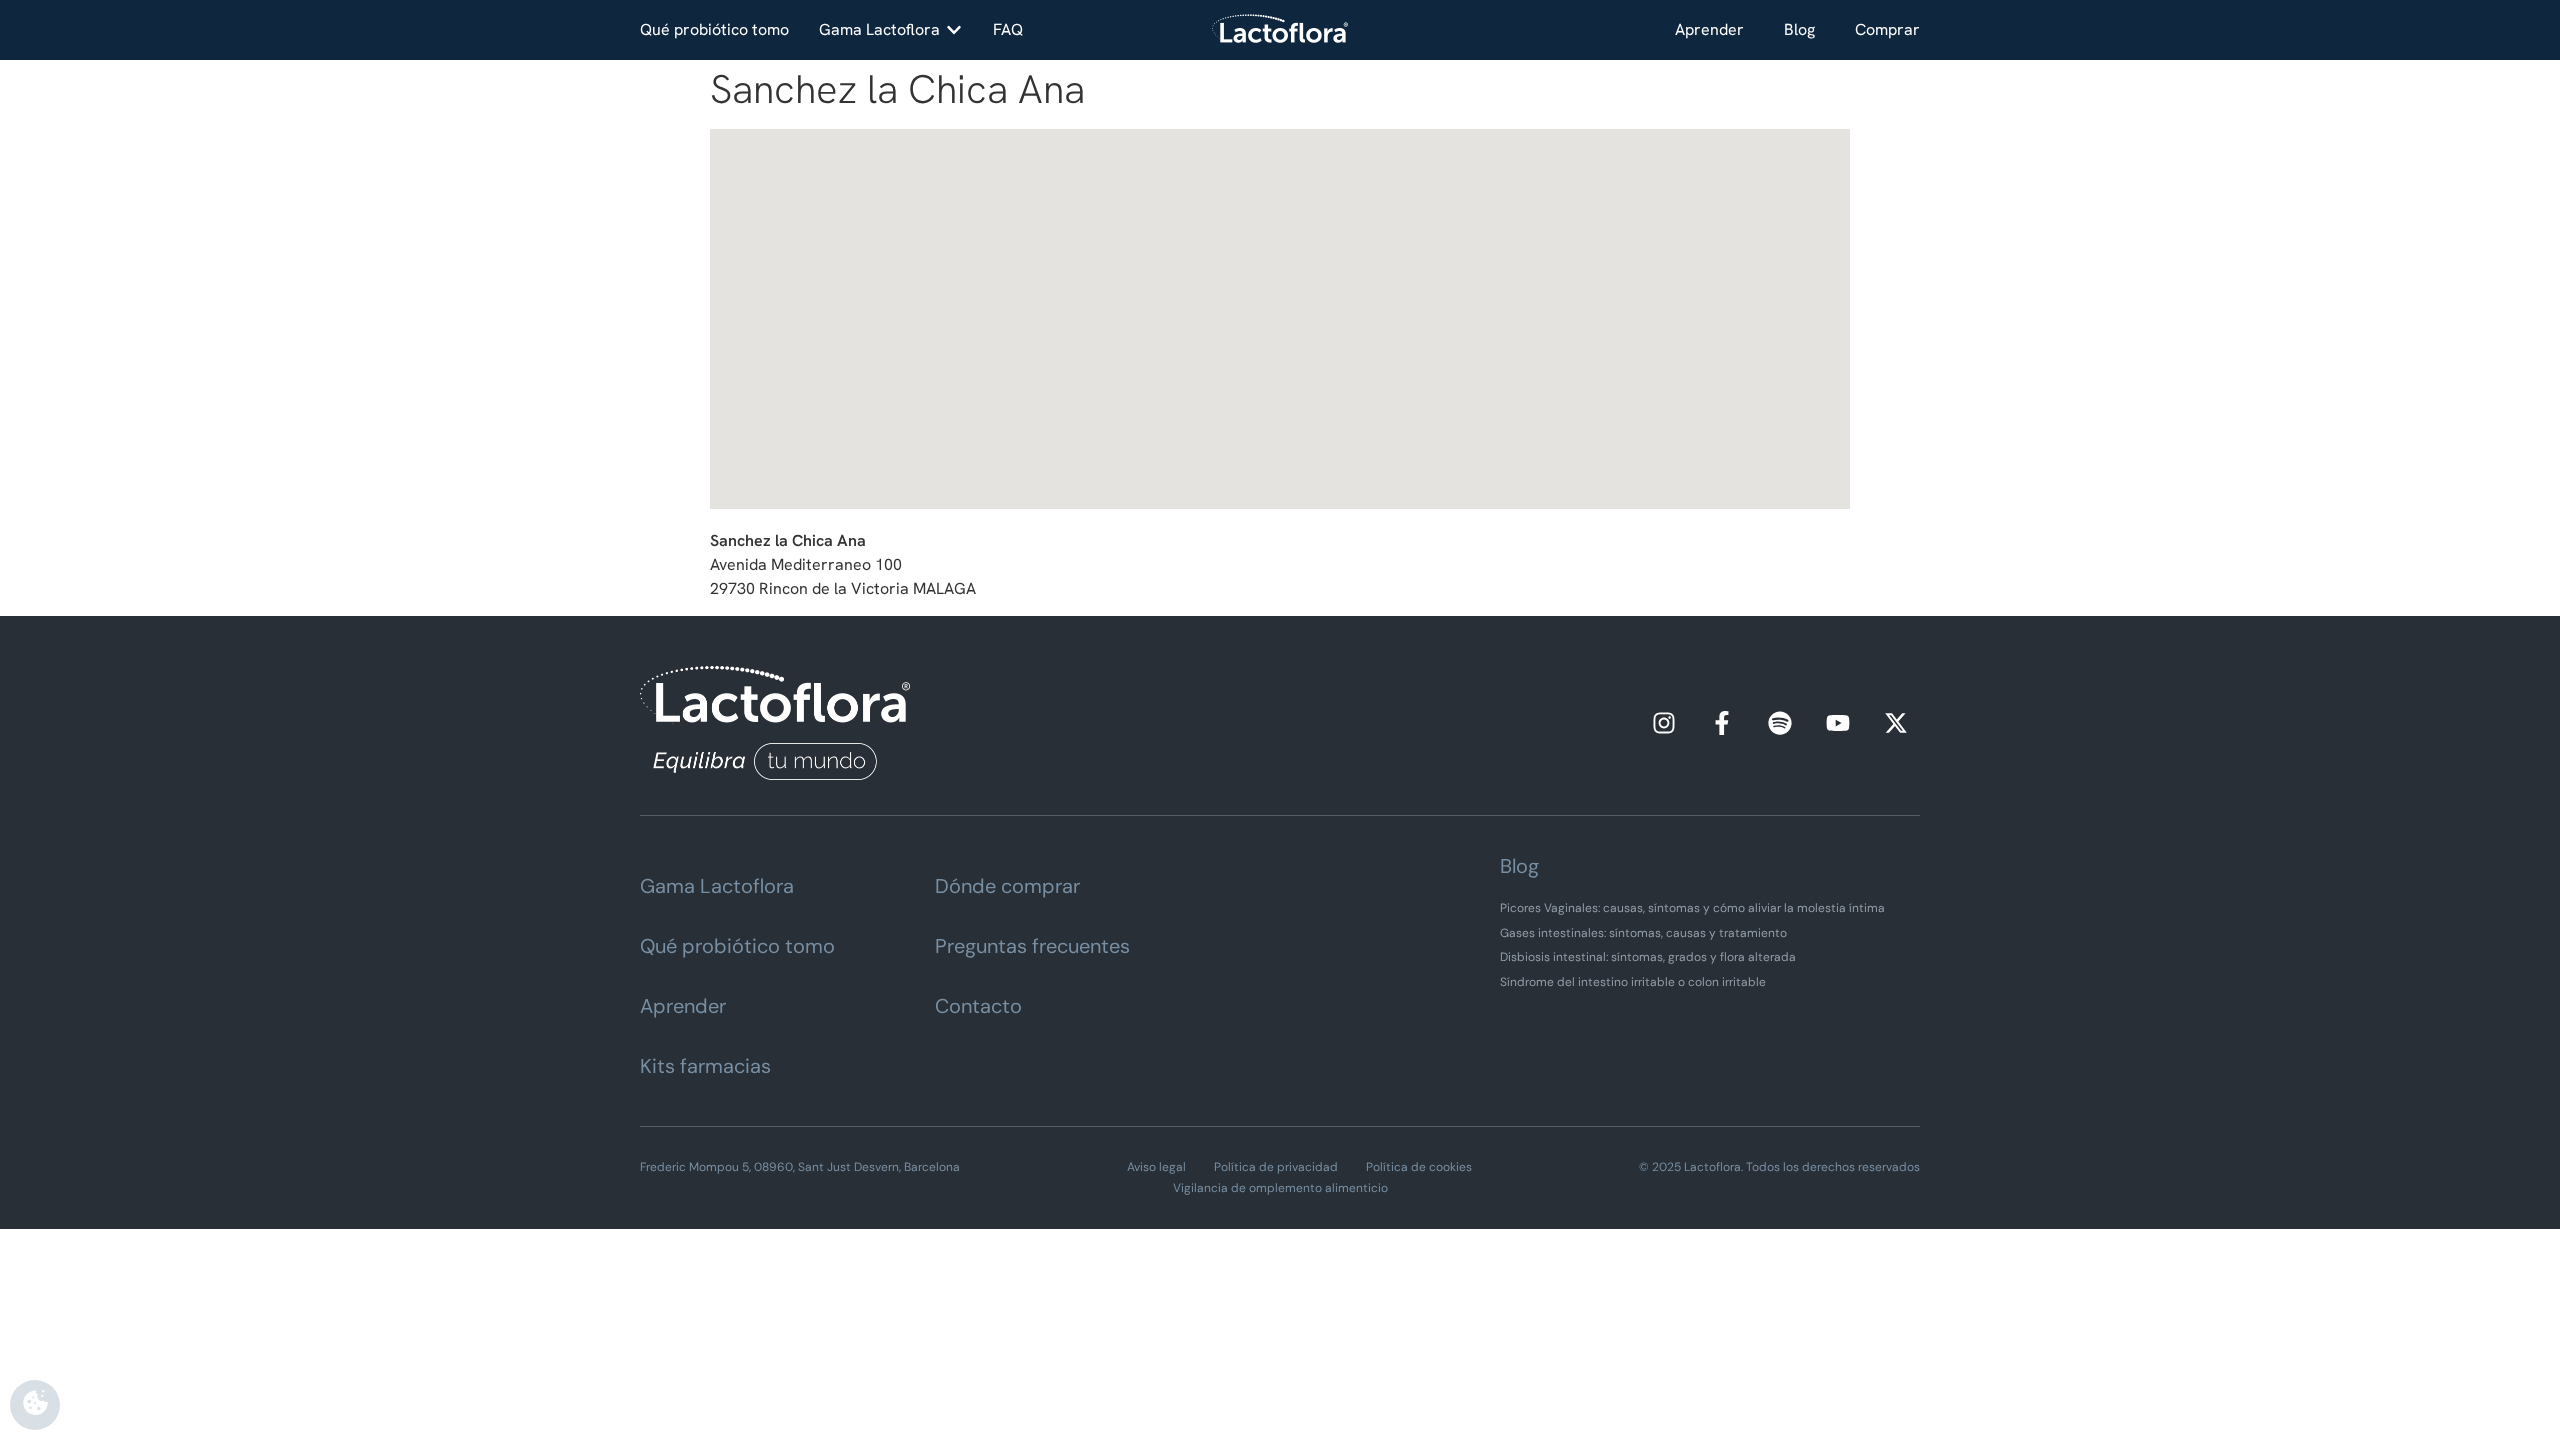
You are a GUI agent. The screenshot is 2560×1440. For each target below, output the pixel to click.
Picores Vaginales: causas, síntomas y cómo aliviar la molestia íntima (1692, 908)
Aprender (1709, 29)
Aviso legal (1156, 1167)
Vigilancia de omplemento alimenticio (1280, 1188)
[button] (891, 30)
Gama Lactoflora (717, 886)
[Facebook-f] (1722, 723)
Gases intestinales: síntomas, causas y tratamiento (1643, 933)
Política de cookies (1419, 1167)
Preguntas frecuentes (1032, 946)
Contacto (978, 1006)
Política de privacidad (1276, 1167)
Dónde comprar (1007, 886)
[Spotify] (1780, 723)
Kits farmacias (705, 1066)
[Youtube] (1838, 723)
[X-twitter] (1896, 723)
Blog (1799, 29)
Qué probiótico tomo (737, 946)
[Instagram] (1664, 723)
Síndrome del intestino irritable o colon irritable (1633, 982)
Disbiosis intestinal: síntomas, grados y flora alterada (1648, 957)
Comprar (1887, 29)
